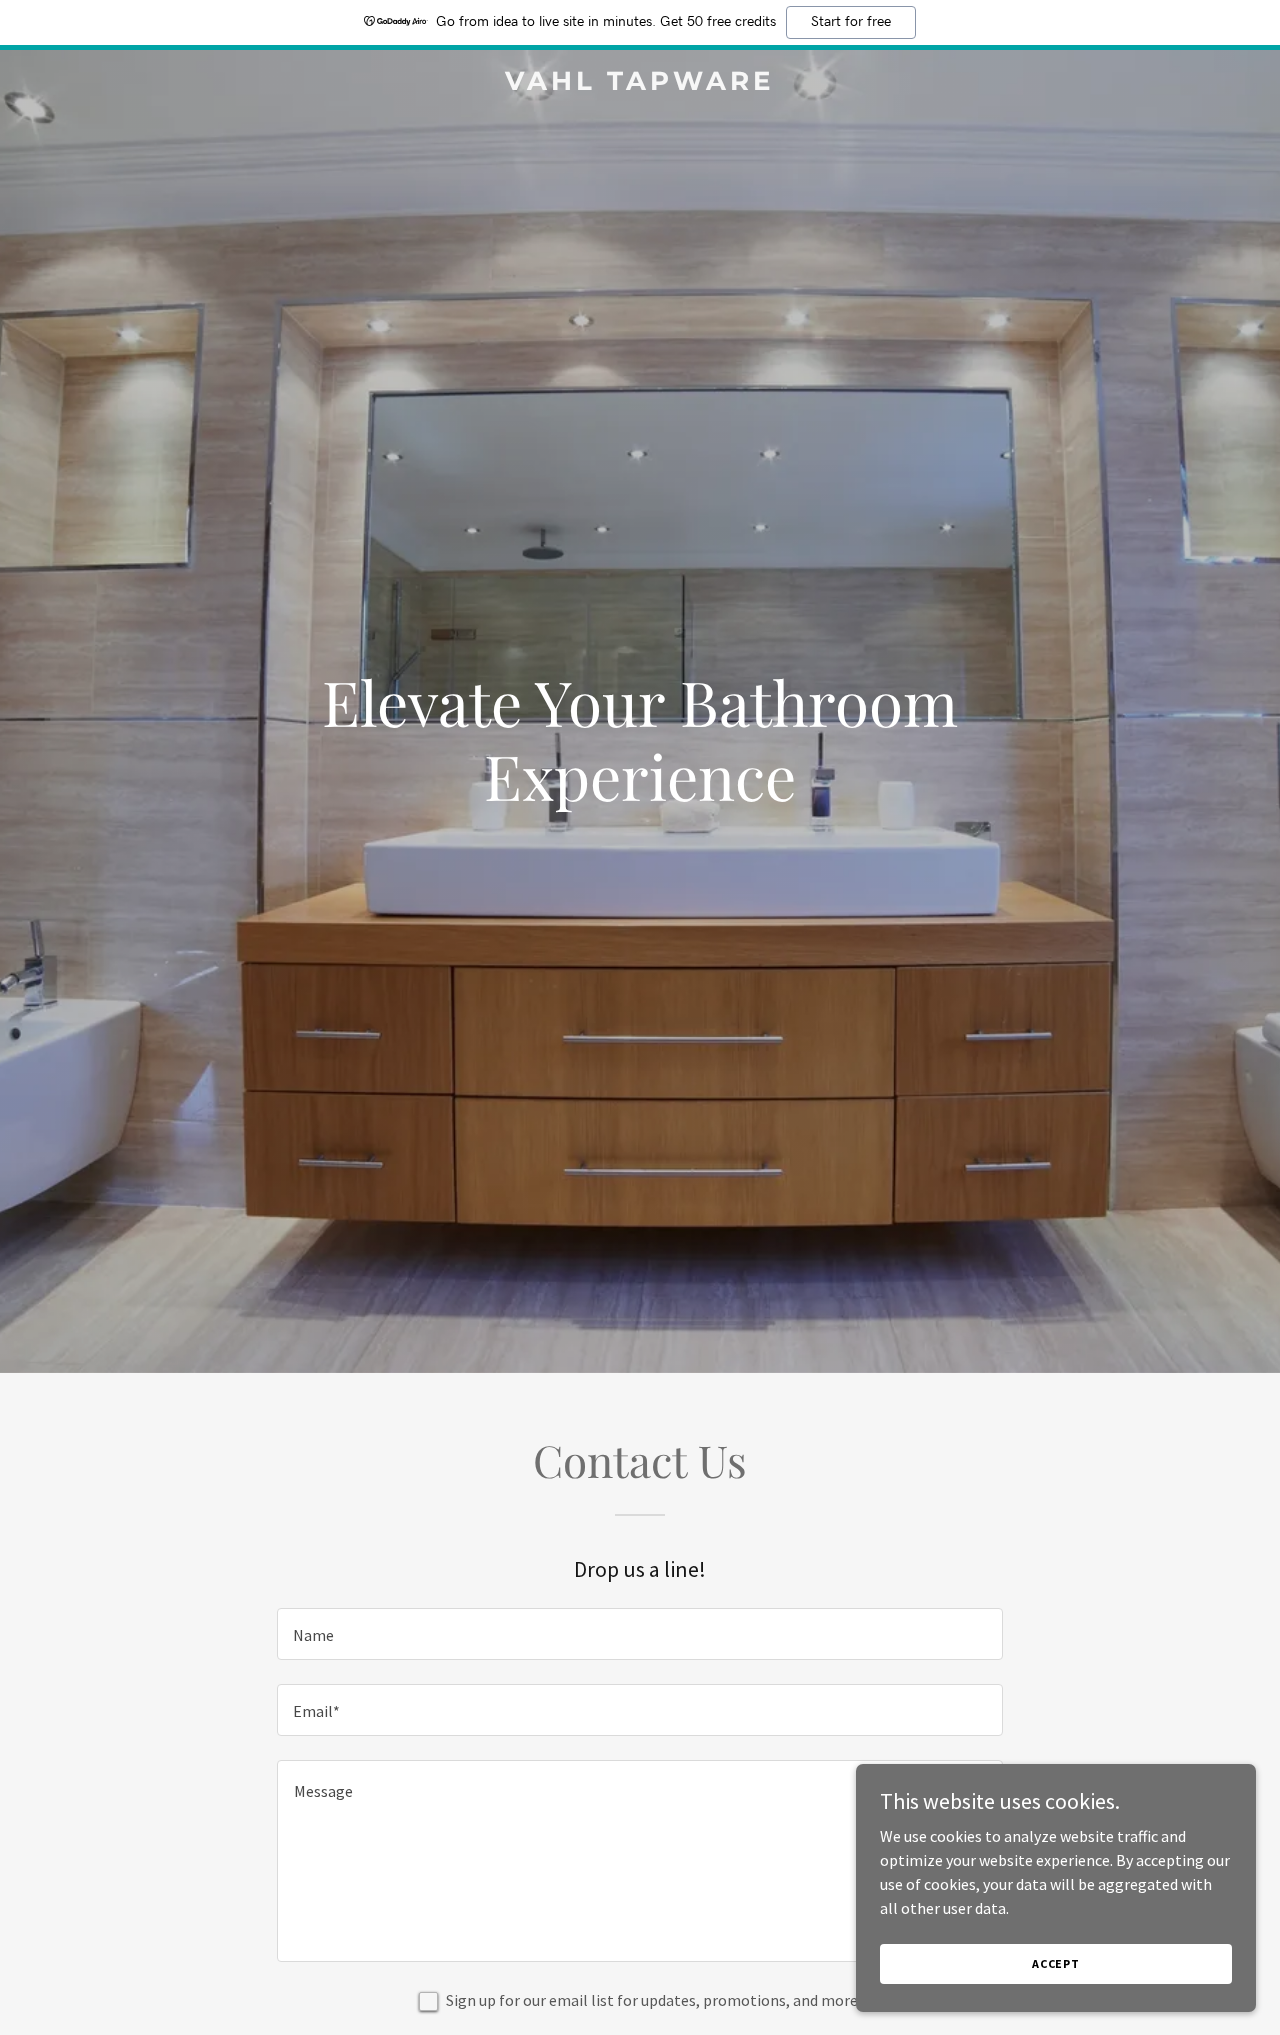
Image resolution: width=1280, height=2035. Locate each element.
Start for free (851, 22)
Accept (1056, 1963)
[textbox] (639, 1634)
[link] (640, 84)
